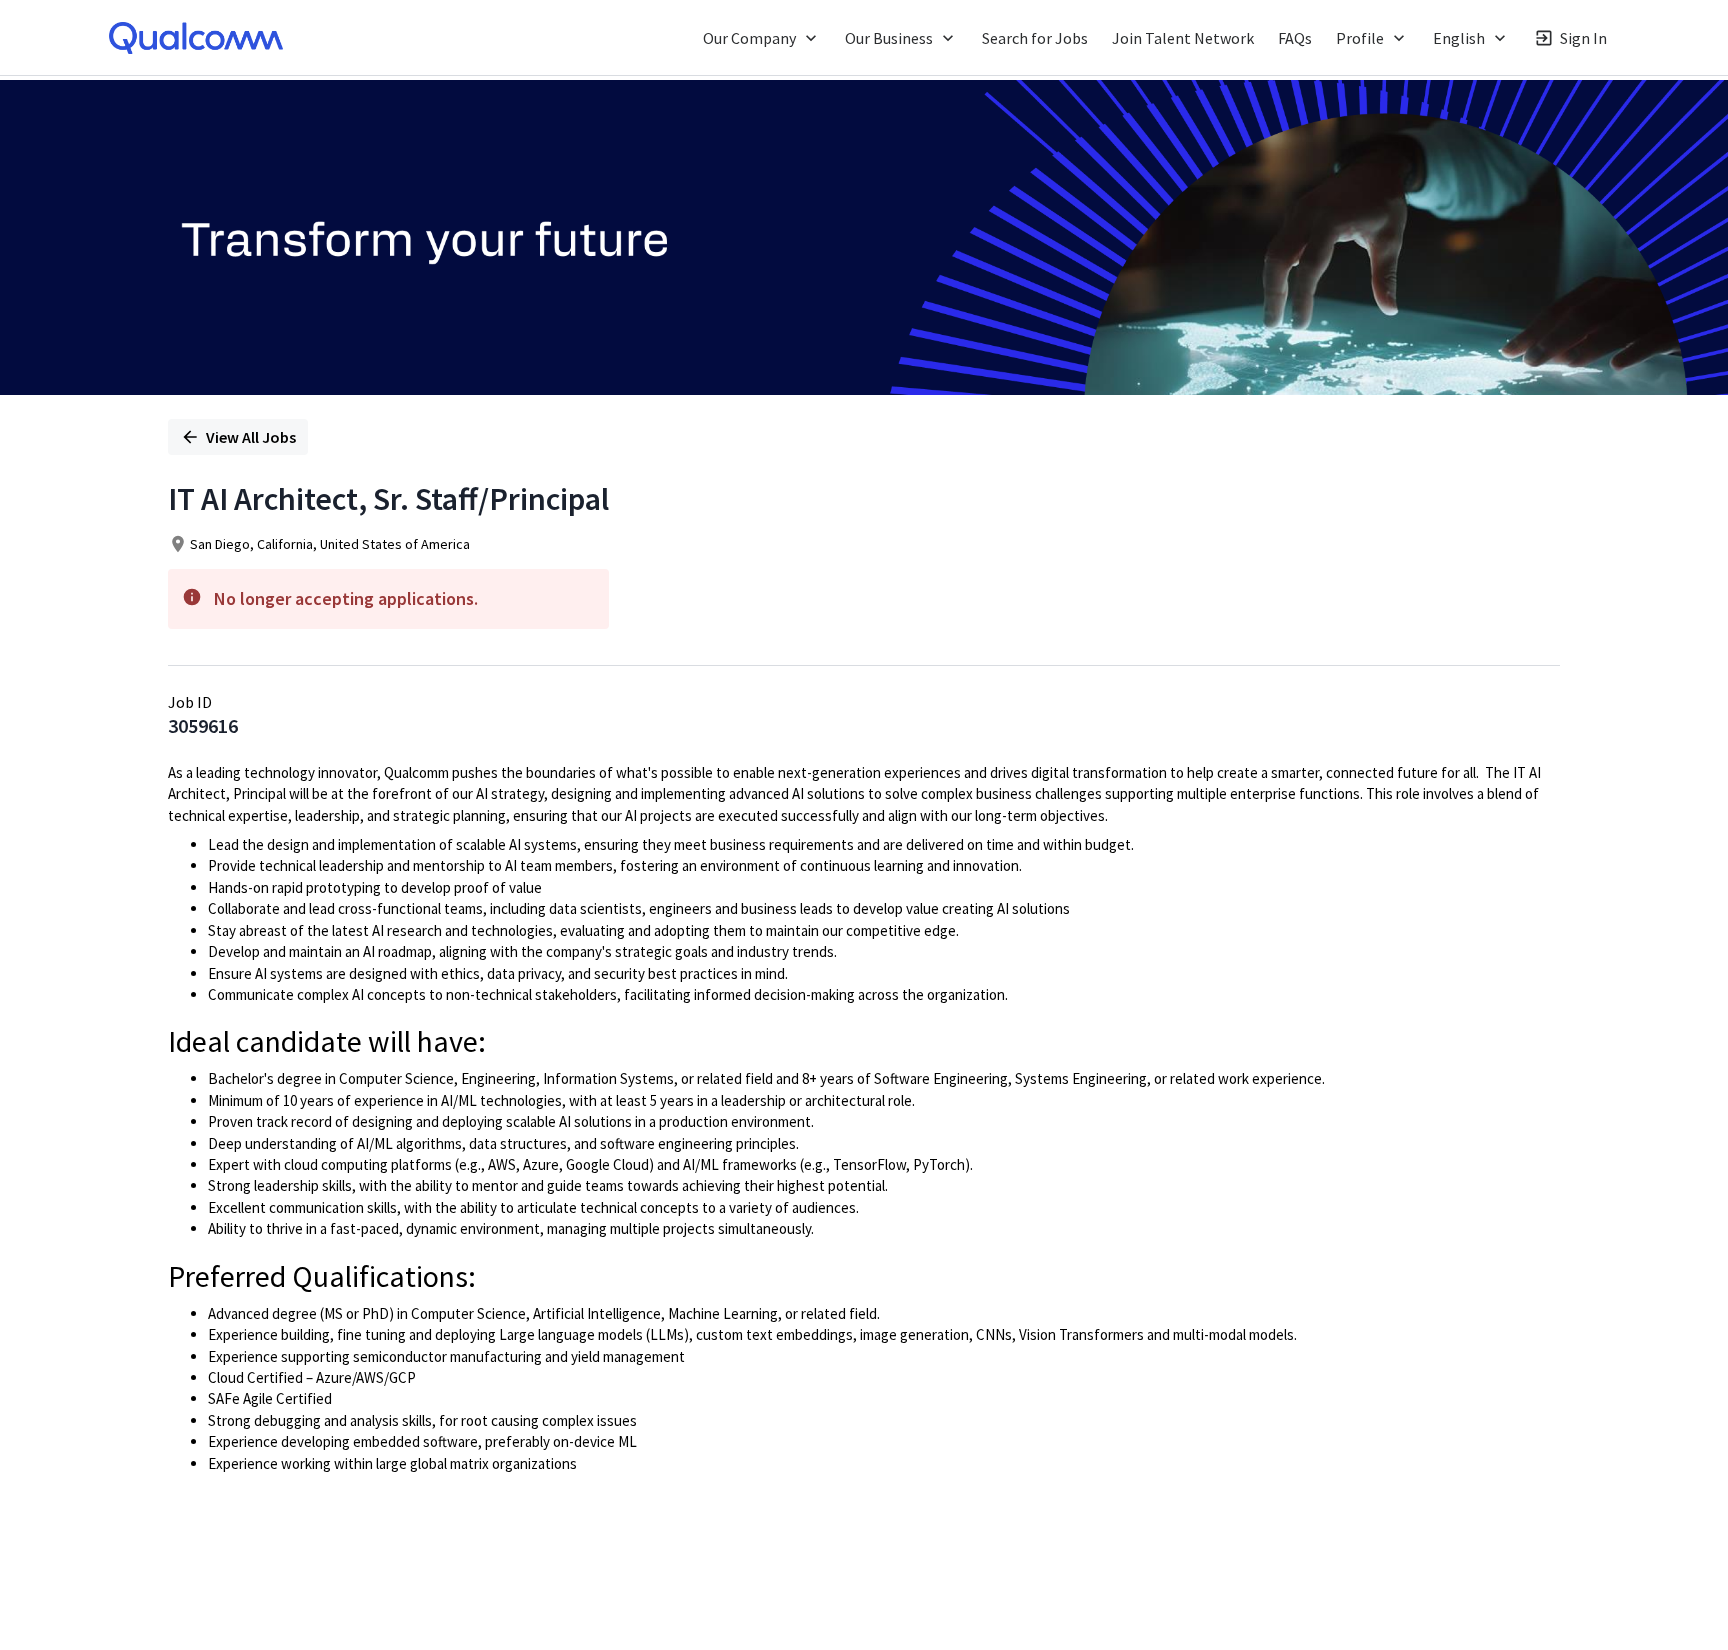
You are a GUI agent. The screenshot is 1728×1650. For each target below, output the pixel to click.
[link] (196, 38)
